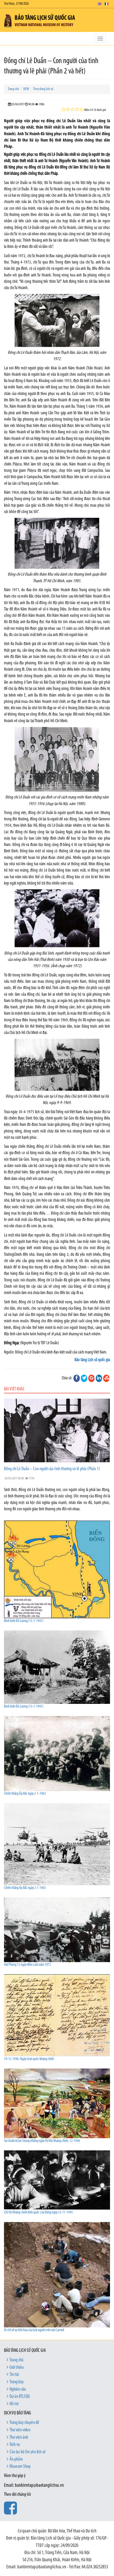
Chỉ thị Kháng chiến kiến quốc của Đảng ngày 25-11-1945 (38, 2213)
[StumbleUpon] (106, 1378)
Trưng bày (17, 2382)
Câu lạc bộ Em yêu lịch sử (27, 2452)
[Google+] (91, 1378)
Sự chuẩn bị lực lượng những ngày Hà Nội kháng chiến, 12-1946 (42, 2141)
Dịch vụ (15, 2445)
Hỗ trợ (14, 2404)
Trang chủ (14, 89)
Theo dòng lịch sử (43, 89)
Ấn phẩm (16, 2460)
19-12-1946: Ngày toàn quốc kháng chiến (29, 2059)
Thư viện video (20, 2430)
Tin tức (14, 2375)
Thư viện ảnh (19, 2438)
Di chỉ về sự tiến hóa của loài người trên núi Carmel (34, 2330)
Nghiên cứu (18, 2390)
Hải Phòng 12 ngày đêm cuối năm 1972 (27, 1965)
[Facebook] (77, 1378)
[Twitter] (84, 1378)
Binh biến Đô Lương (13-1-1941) (24, 1621)
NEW (26, 89)
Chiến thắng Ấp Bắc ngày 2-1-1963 (25, 1794)
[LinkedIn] (99, 1378)
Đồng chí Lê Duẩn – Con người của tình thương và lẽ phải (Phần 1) (52, 1469)
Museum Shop (20, 2467)
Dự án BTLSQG (20, 2397)
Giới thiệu (17, 2368)
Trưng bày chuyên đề (24, 2423)
